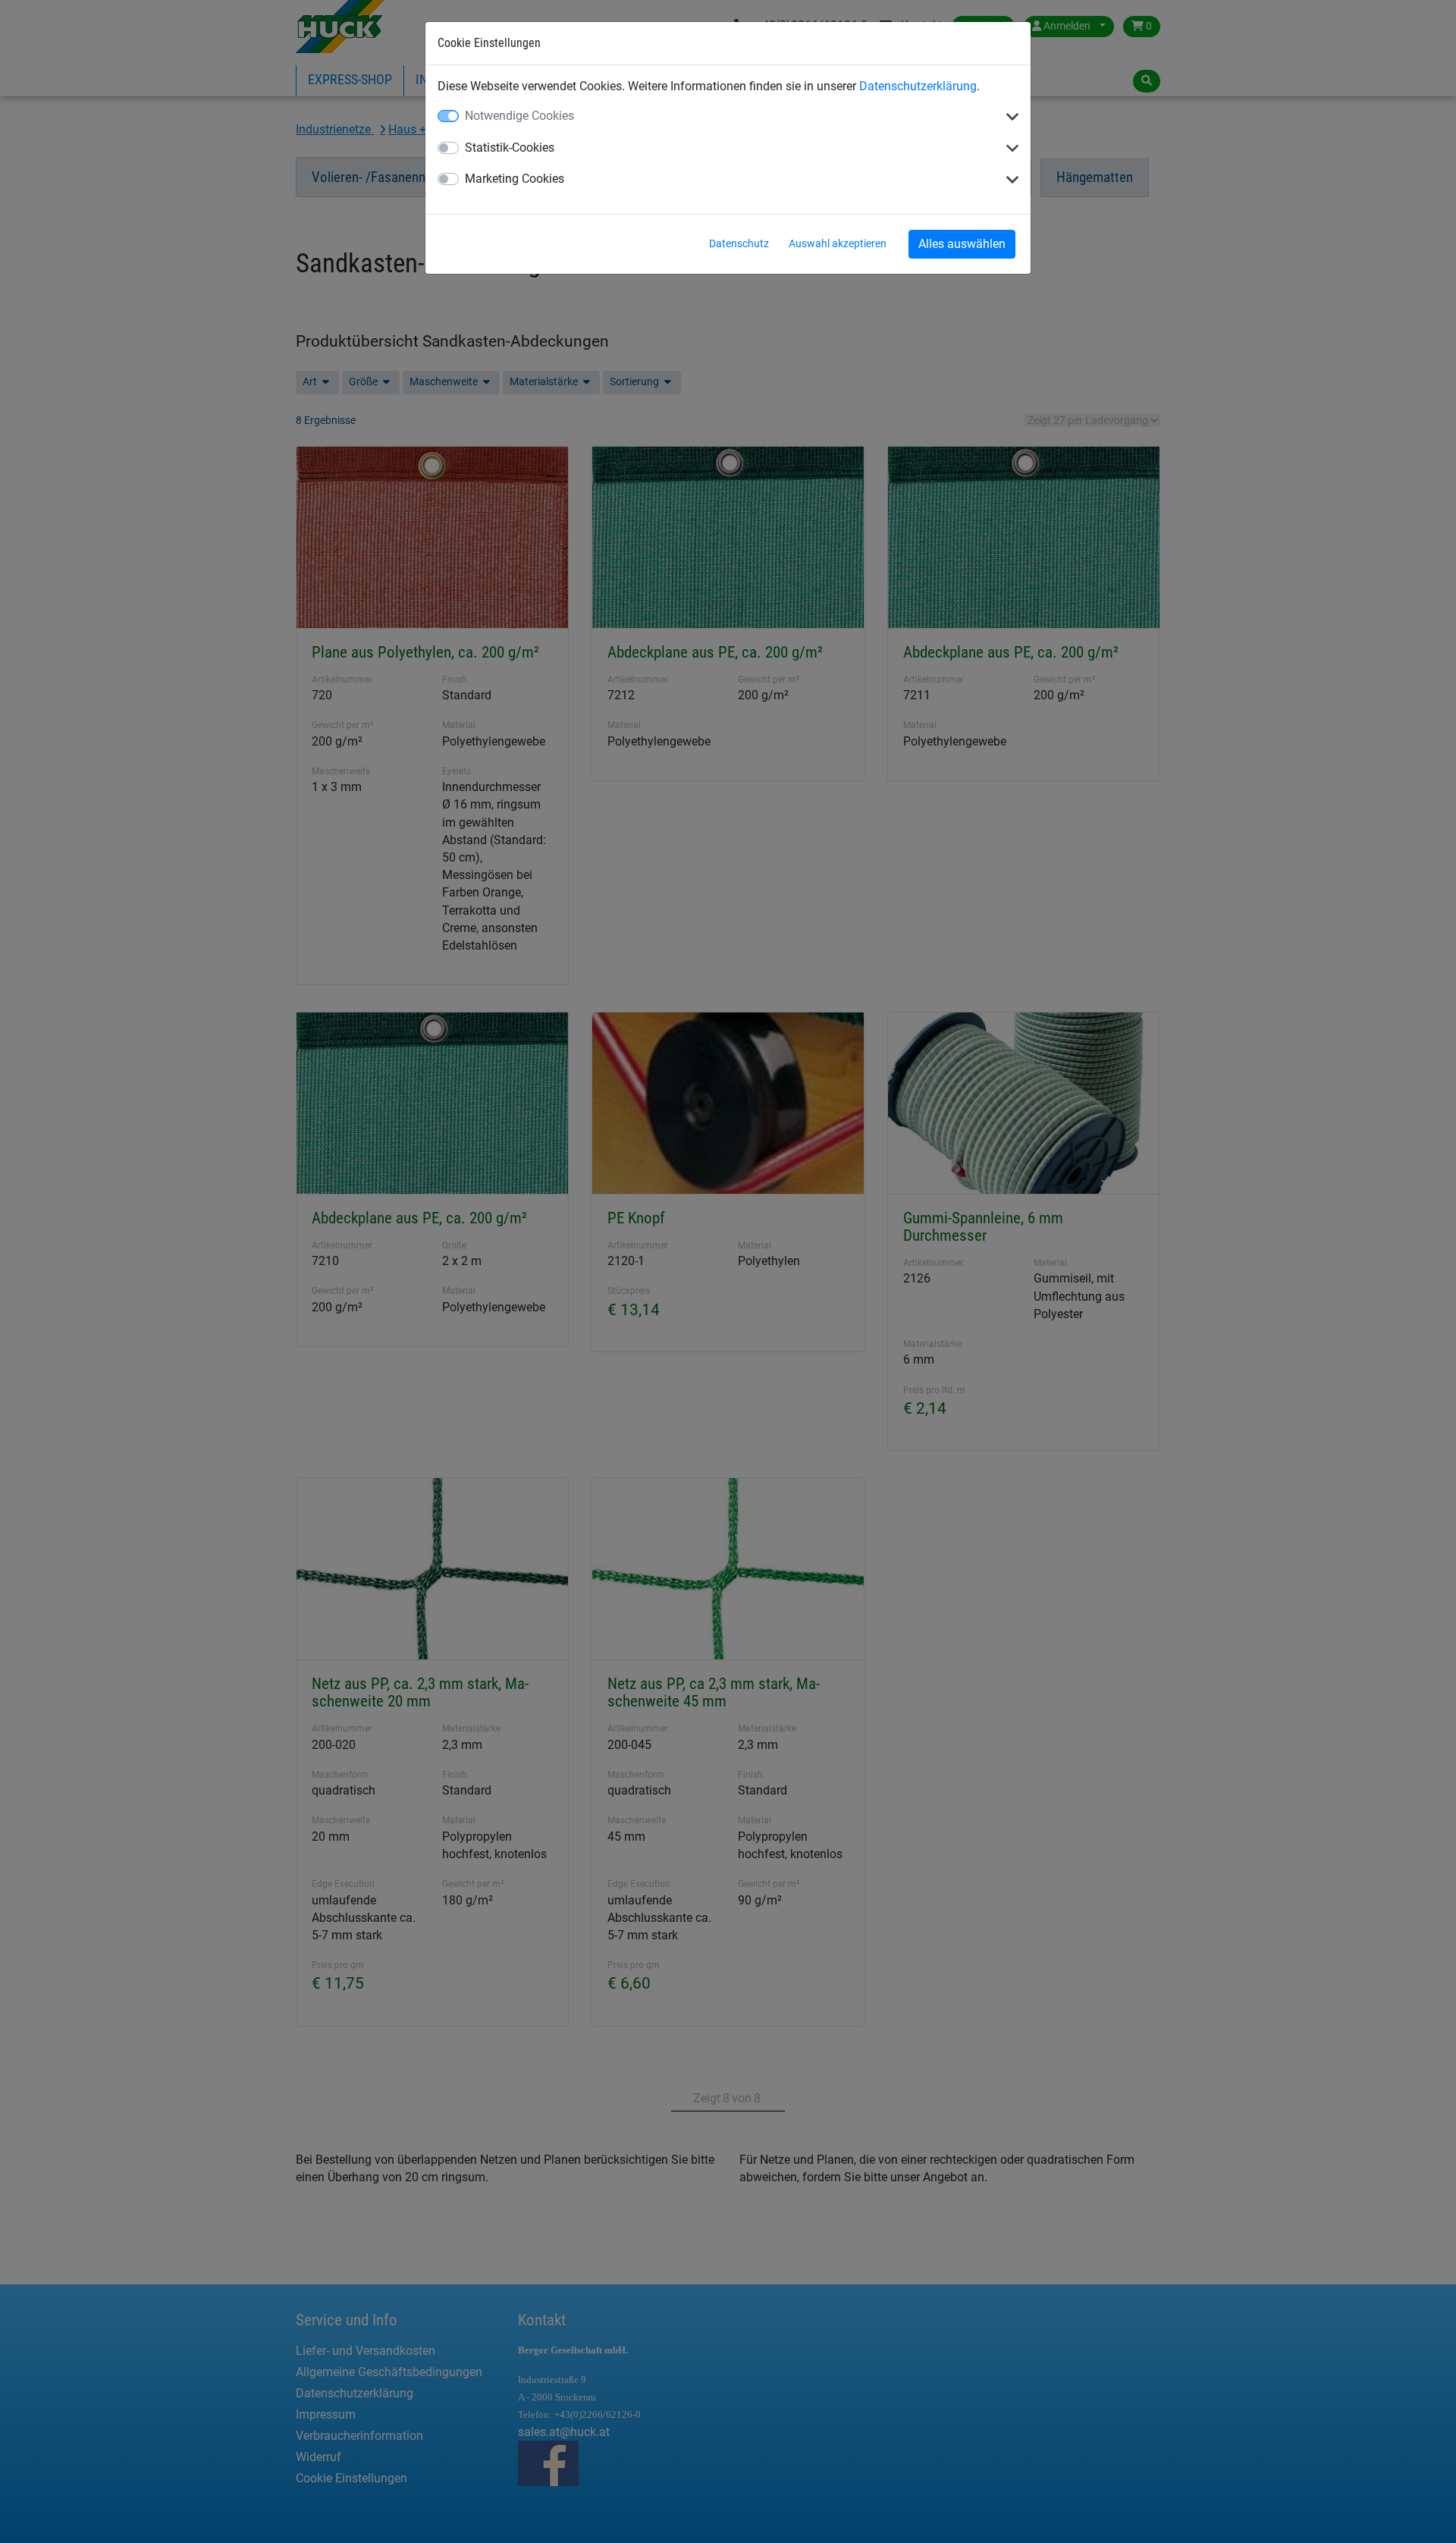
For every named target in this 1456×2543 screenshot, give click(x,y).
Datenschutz (739, 243)
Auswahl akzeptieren (838, 243)
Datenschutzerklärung (918, 86)
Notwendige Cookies (519, 116)
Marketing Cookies (515, 179)
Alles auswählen (962, 244)
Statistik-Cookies (510, 148)
